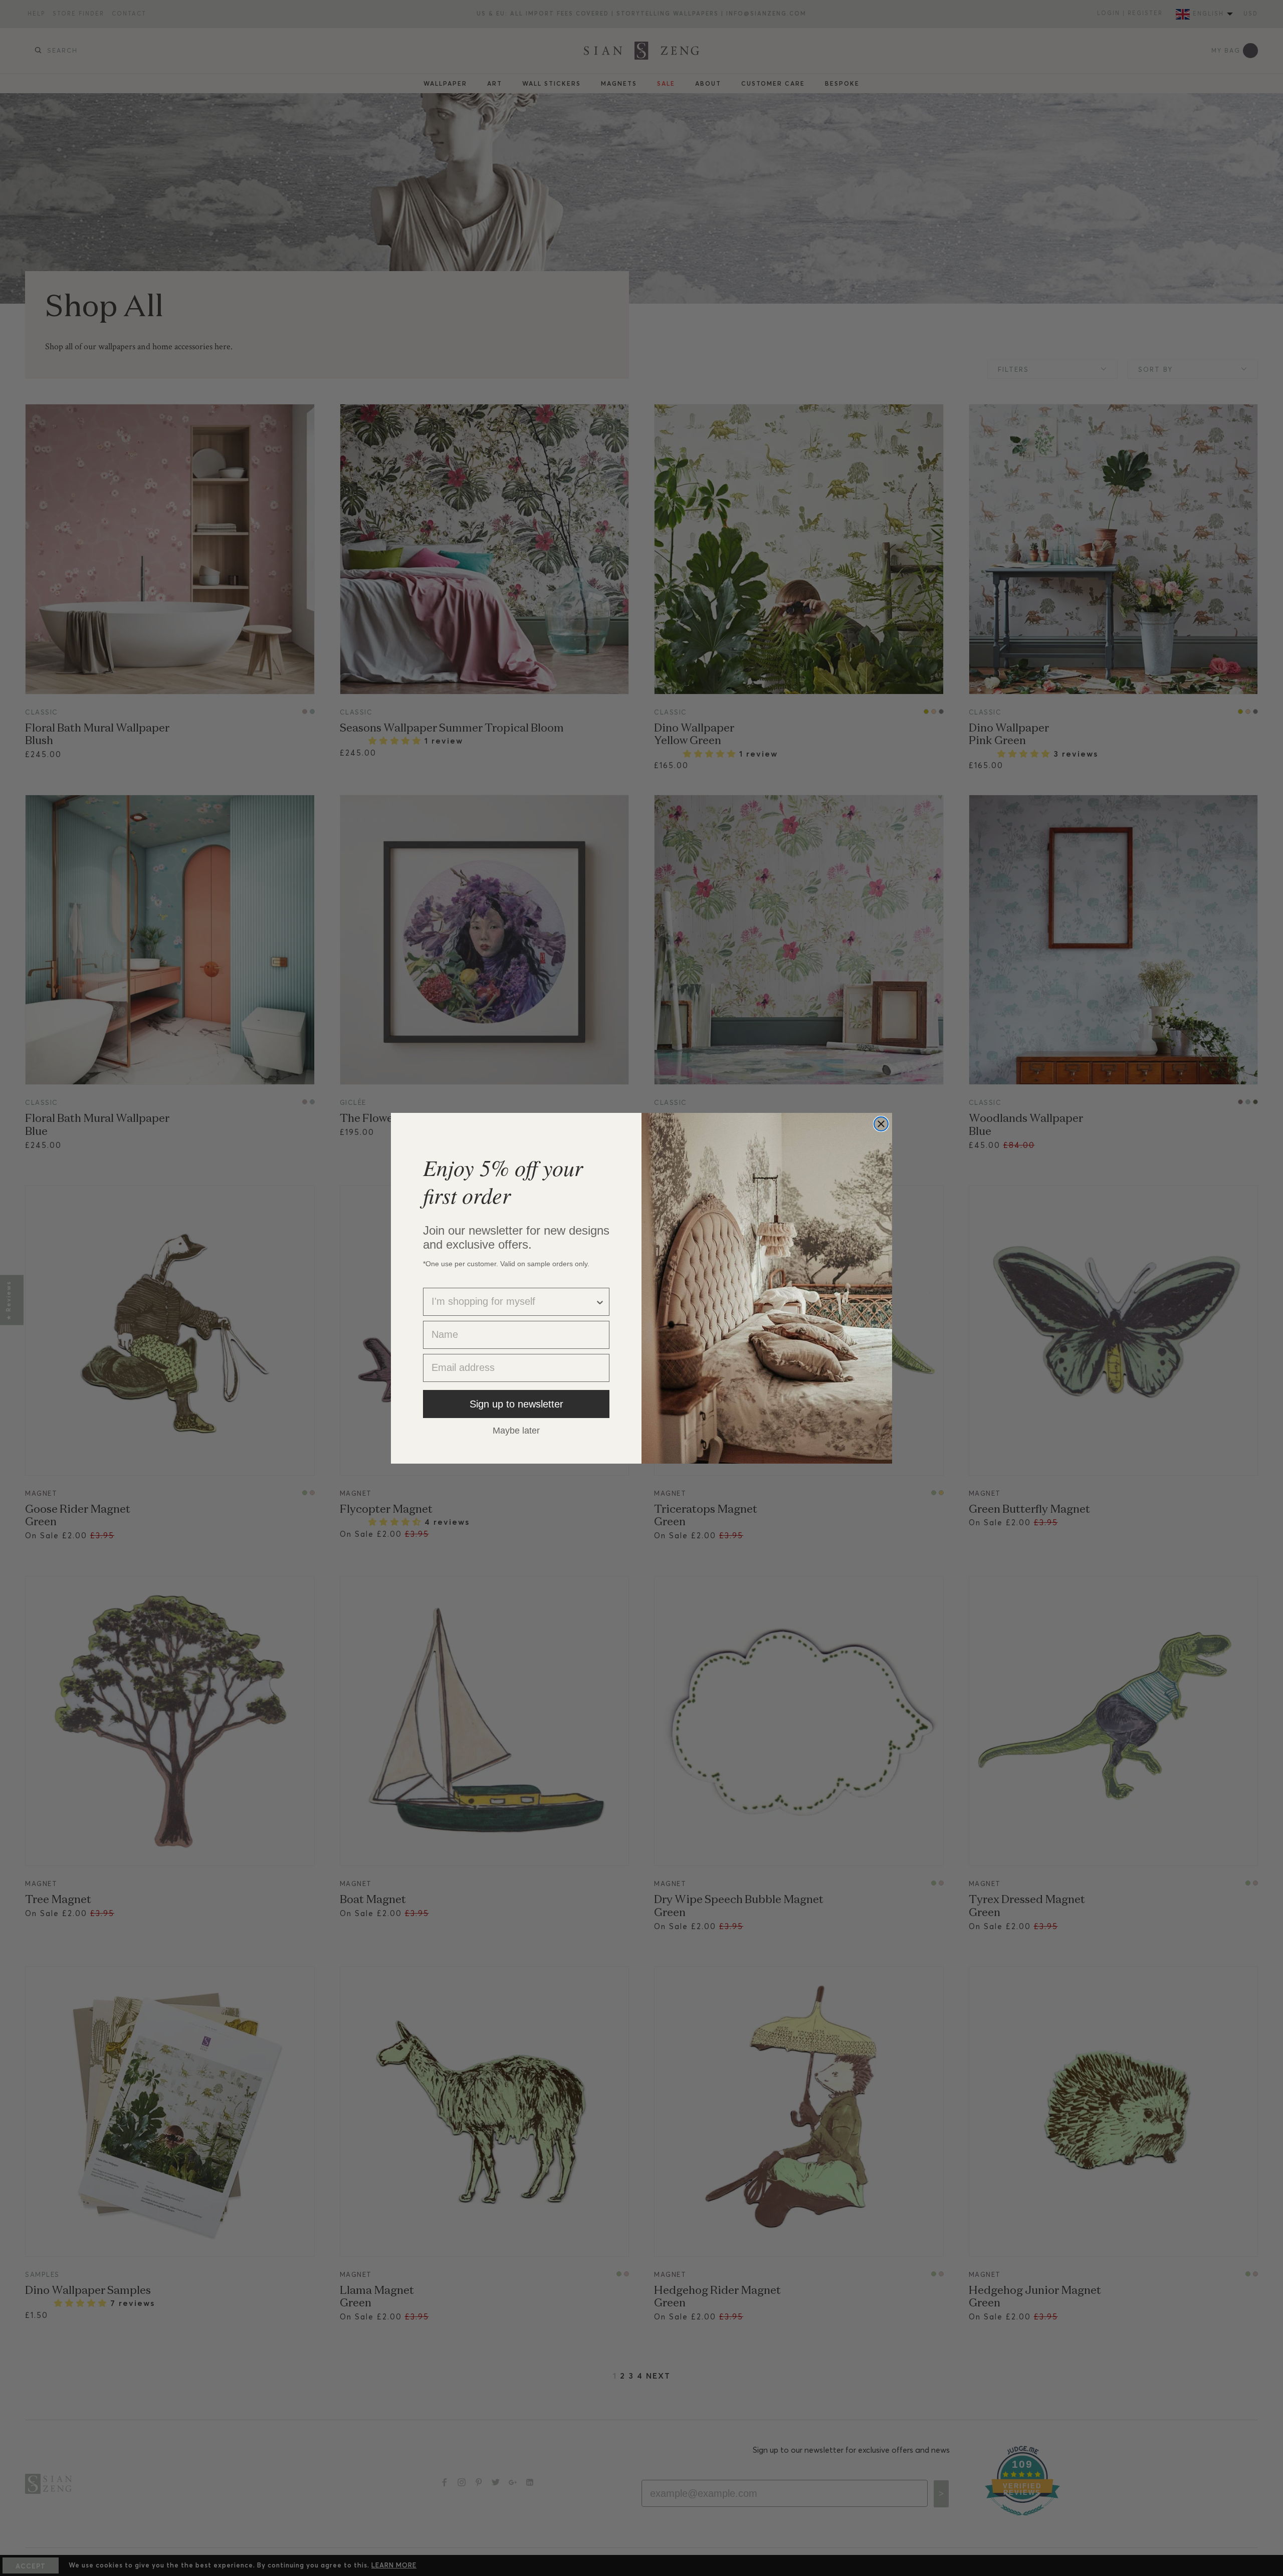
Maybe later (516, 1430)
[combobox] (513, 1302)
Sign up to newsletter (516, 1404)
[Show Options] (600, 1302)
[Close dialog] (881, 1124)
